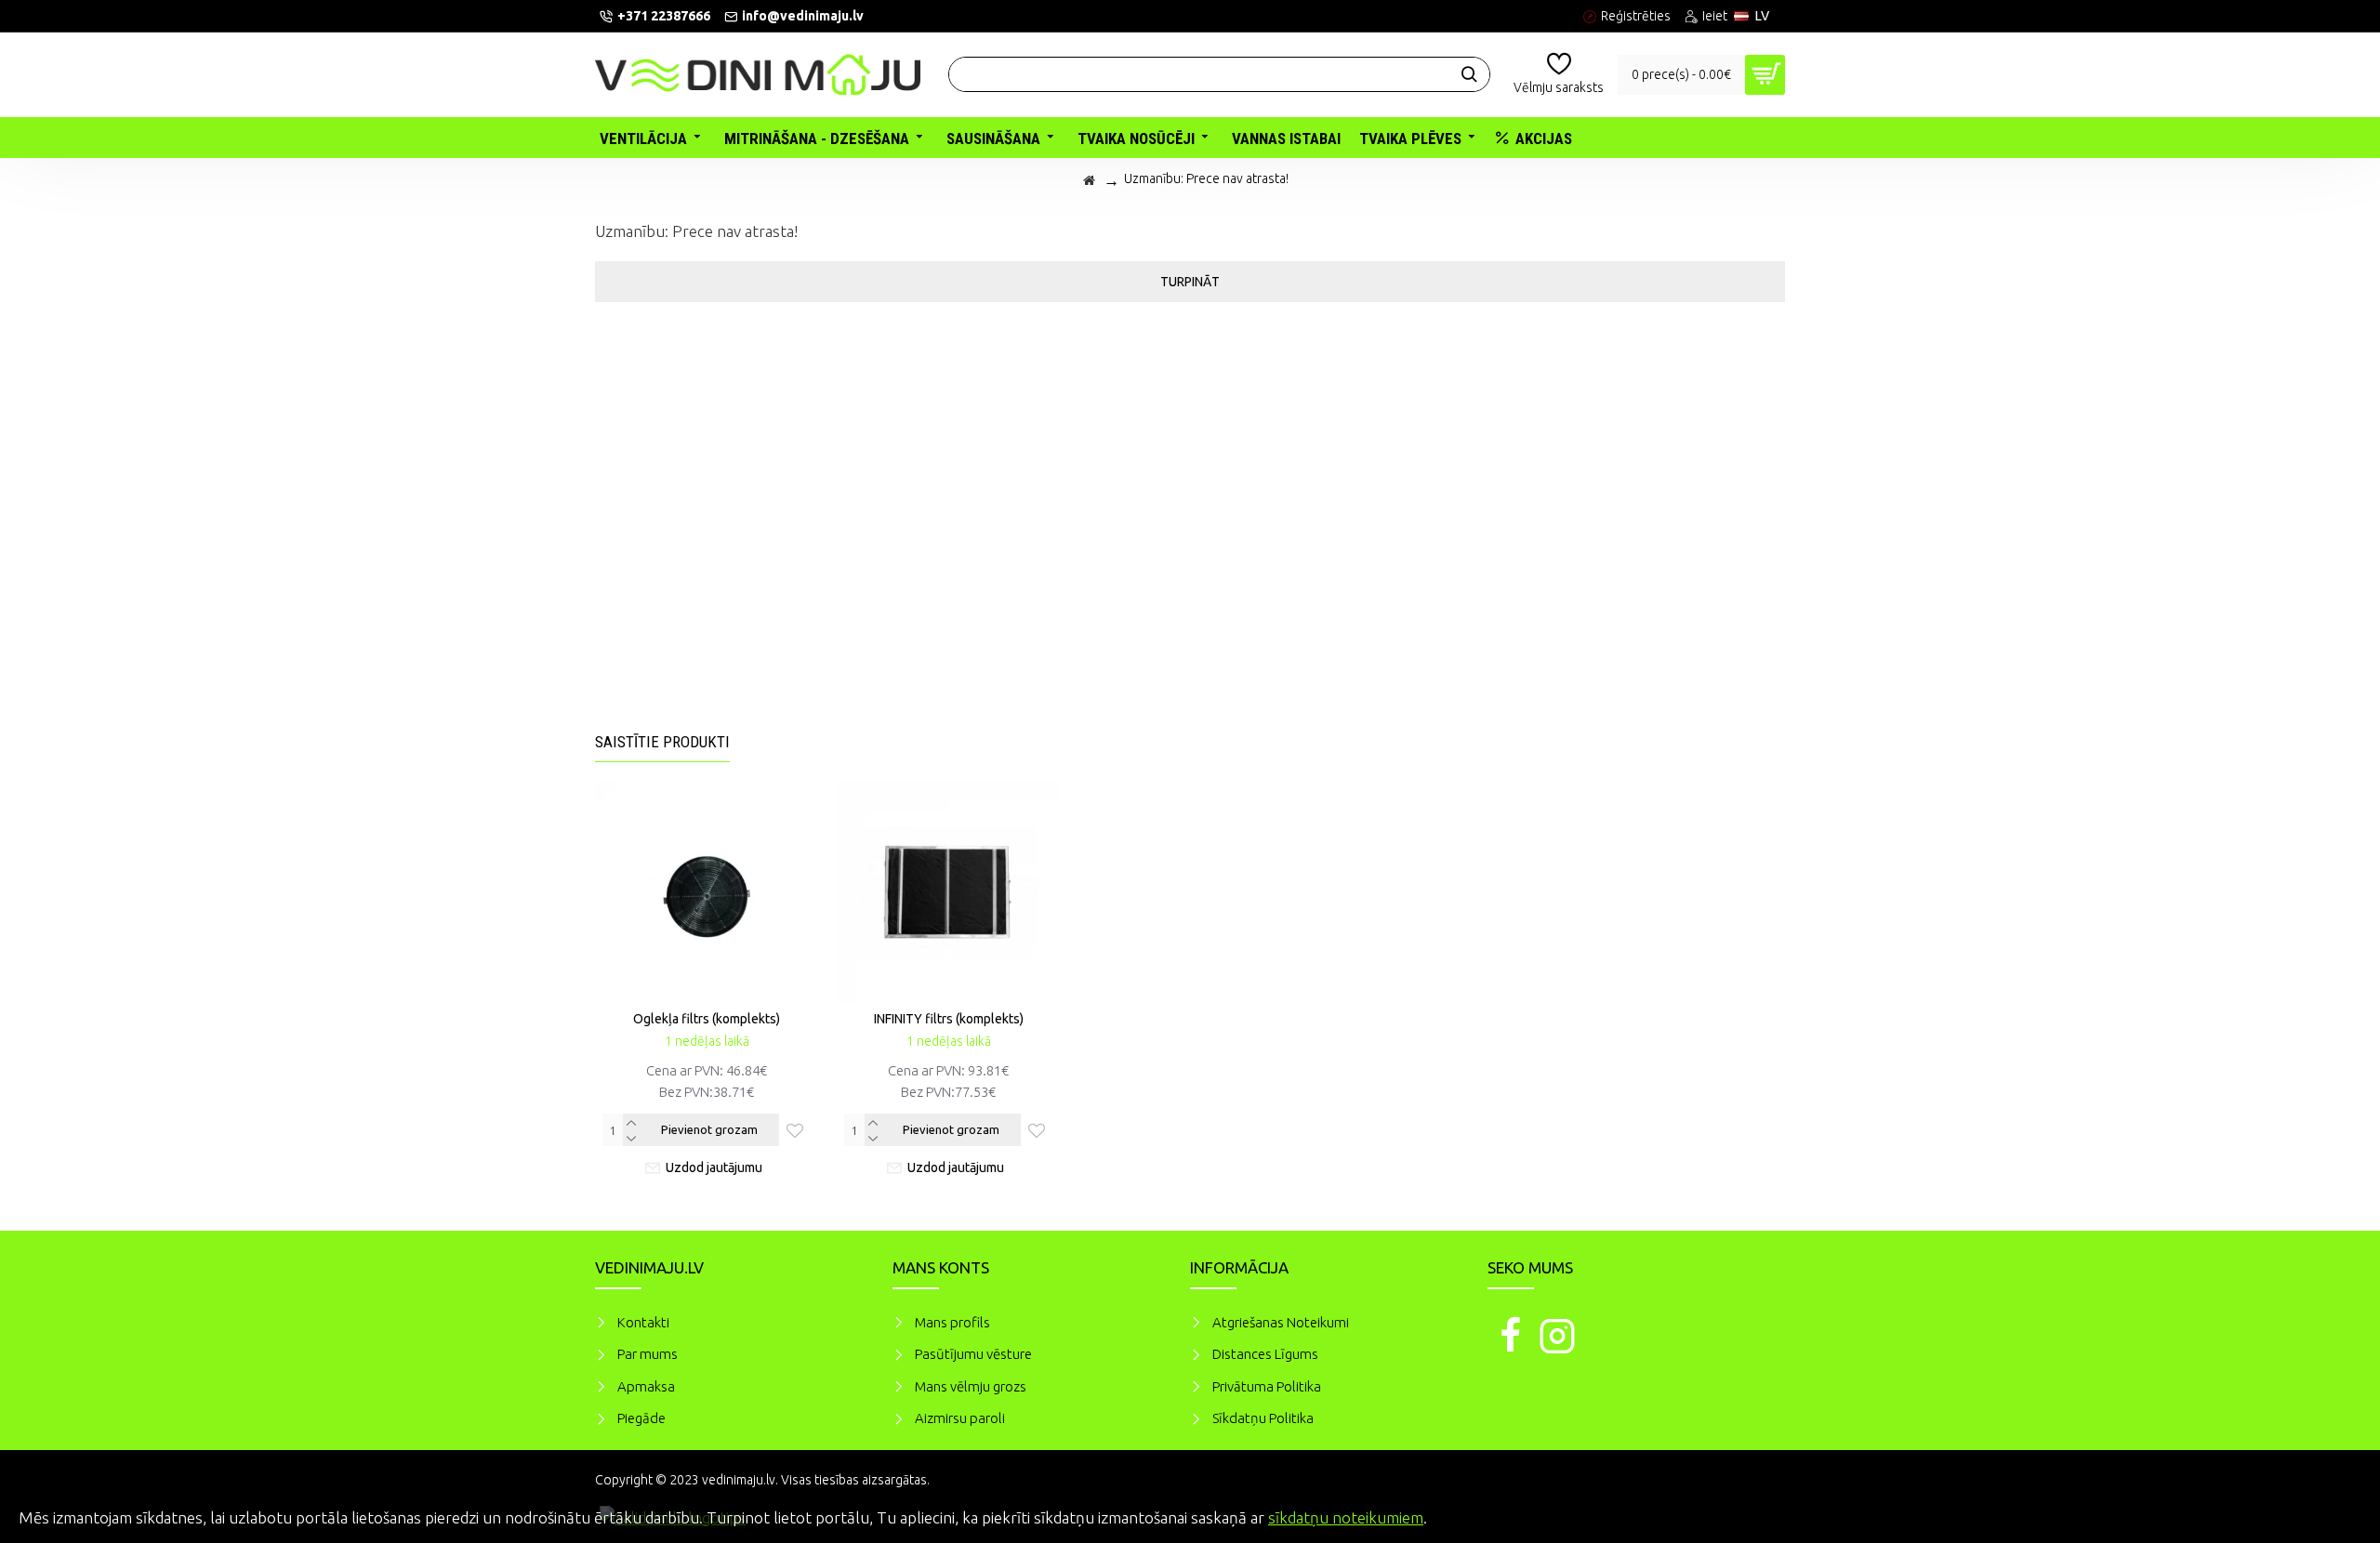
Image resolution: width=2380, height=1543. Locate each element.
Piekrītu (2334, 1515)
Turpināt (1190, 282)
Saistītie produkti (662, 742)
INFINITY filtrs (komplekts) (949, 1019)
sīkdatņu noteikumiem (1346, 1517)
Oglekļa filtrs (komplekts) (707, 1019)
